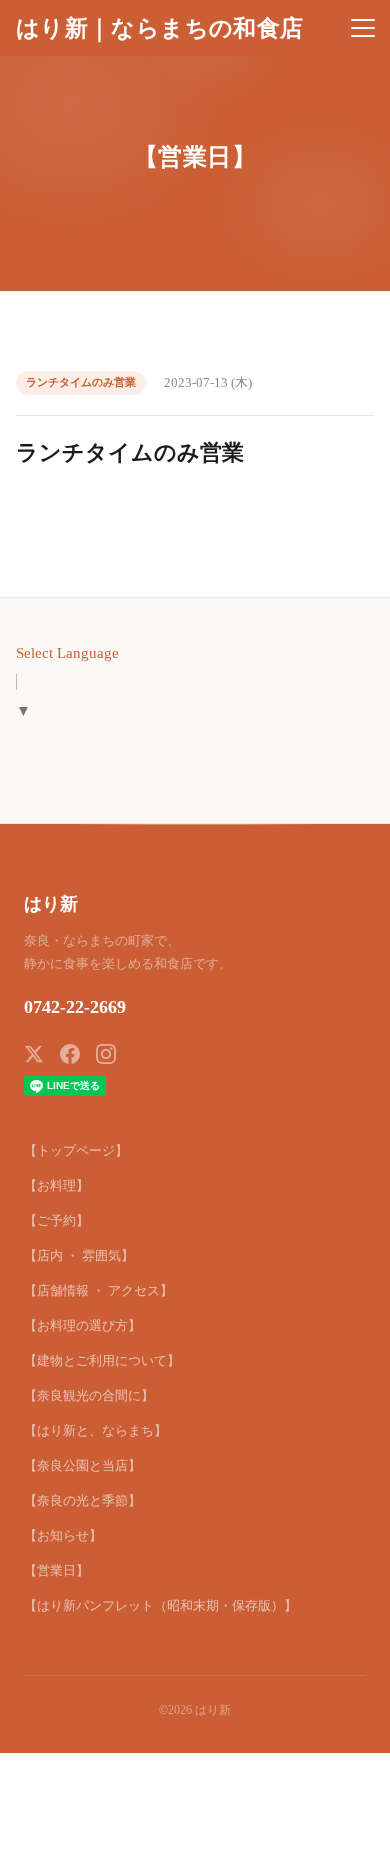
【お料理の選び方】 (82, 1325)
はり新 (51, 904)
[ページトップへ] (348, 1832)
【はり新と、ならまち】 (95, 1430)
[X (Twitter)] (34, 1054)
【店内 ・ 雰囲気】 (79, 1255)
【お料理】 (56, 1185)
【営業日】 (56, 1570)
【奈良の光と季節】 (82, 1500)
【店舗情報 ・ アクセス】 (98, 1290)
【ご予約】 (56, 1220)
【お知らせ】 (63, 1535)
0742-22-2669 (75, 1007)
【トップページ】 (76, 1150)
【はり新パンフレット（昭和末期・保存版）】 (160, 1605)
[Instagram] (106, 1054)
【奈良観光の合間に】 (89, 1395)
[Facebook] (70, 1054)
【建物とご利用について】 (102, 1360)
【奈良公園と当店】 (82, 1465)
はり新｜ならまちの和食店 (159, 28)
